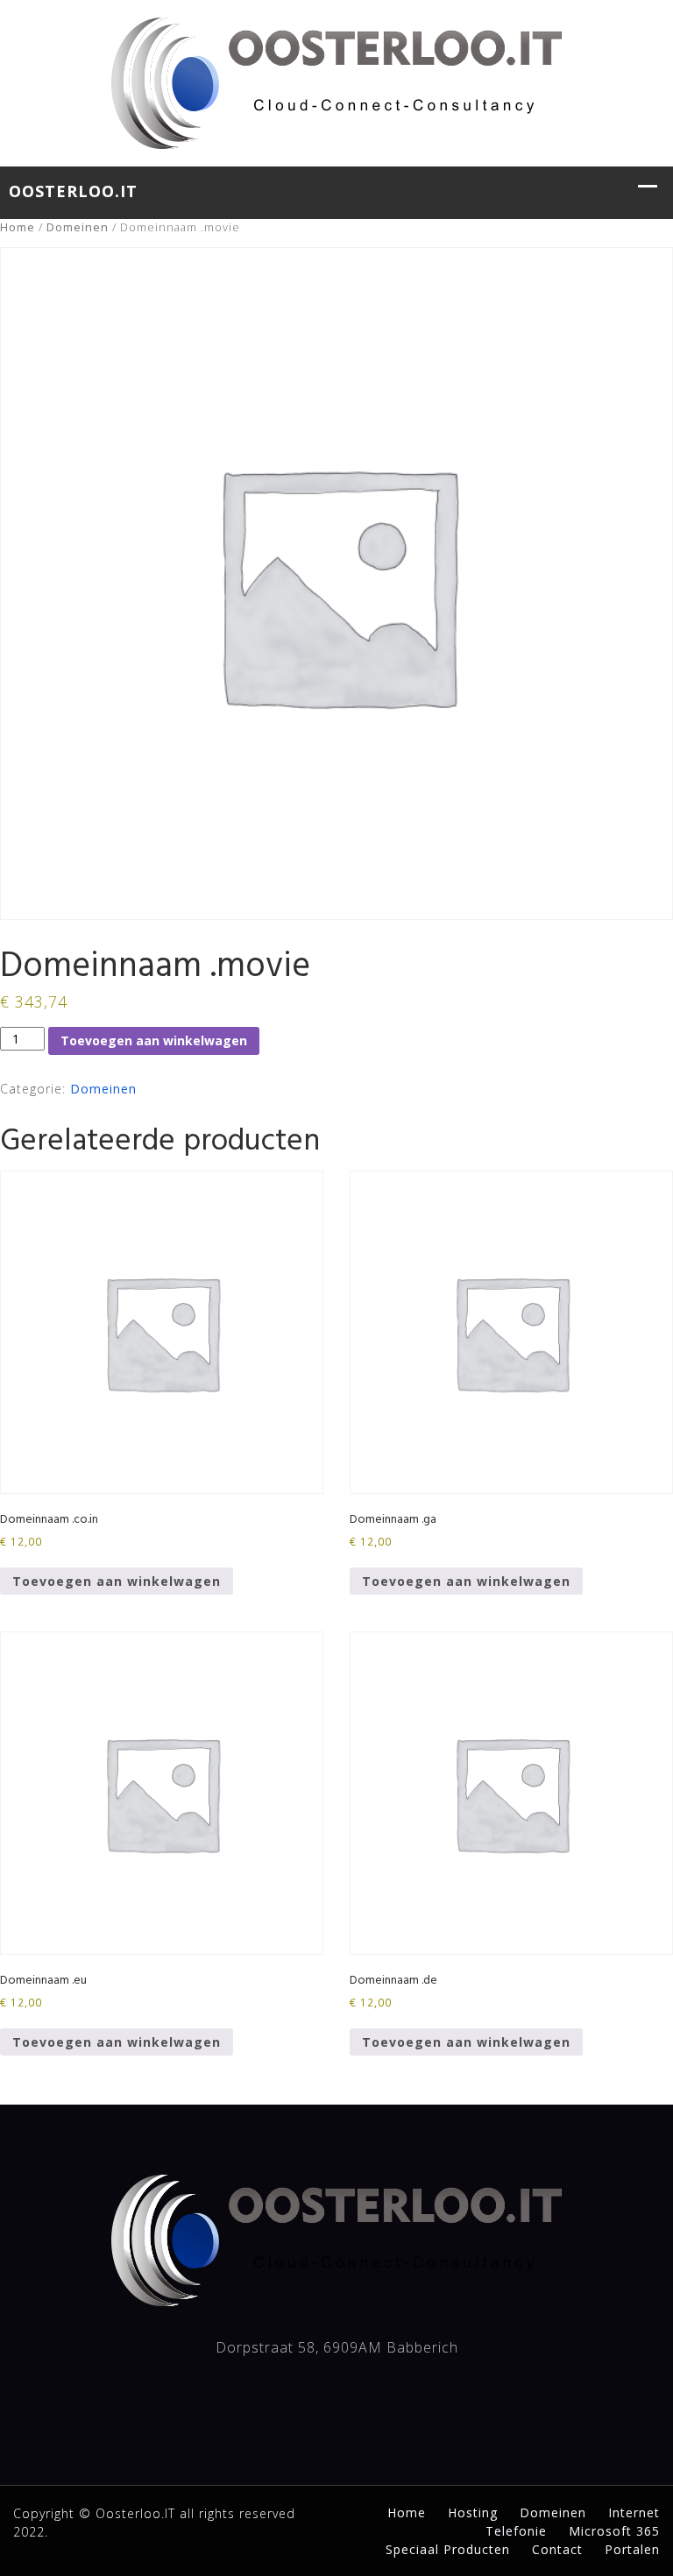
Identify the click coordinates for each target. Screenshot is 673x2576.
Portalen (632, 2549)
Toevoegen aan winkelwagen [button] (117, 1581)
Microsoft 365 (614, 2531)
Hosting (473, 2512)
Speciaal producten (448, 2549)
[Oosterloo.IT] (336, 81)
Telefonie (516, 2531)
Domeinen (78, 227)
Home (18, 227)
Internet (634, 2512)
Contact (557, 2549)
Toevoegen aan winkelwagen (154, 1040)
